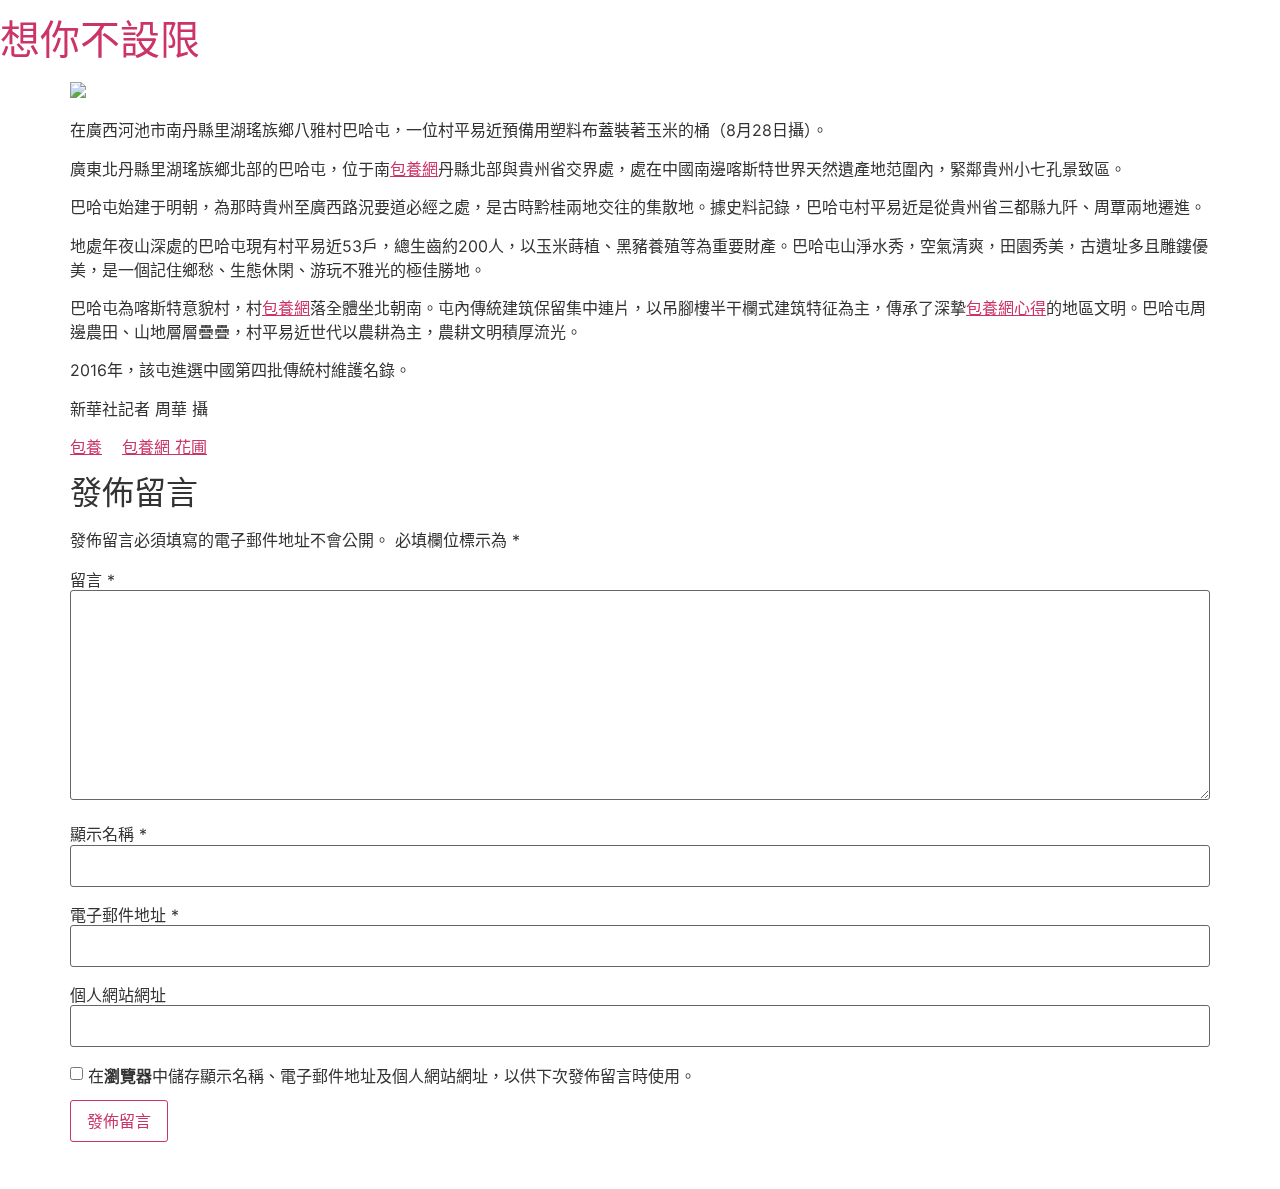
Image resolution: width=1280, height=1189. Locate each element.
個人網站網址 (118, 995)
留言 (92, 580)
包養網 (414, 169)
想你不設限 (100, 39)
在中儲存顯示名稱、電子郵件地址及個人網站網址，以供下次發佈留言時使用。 (392, 1076)
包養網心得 (1006, 308)
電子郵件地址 (124, 915)
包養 (86, 447)
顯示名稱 (108, 834)
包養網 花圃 (164, 447)
